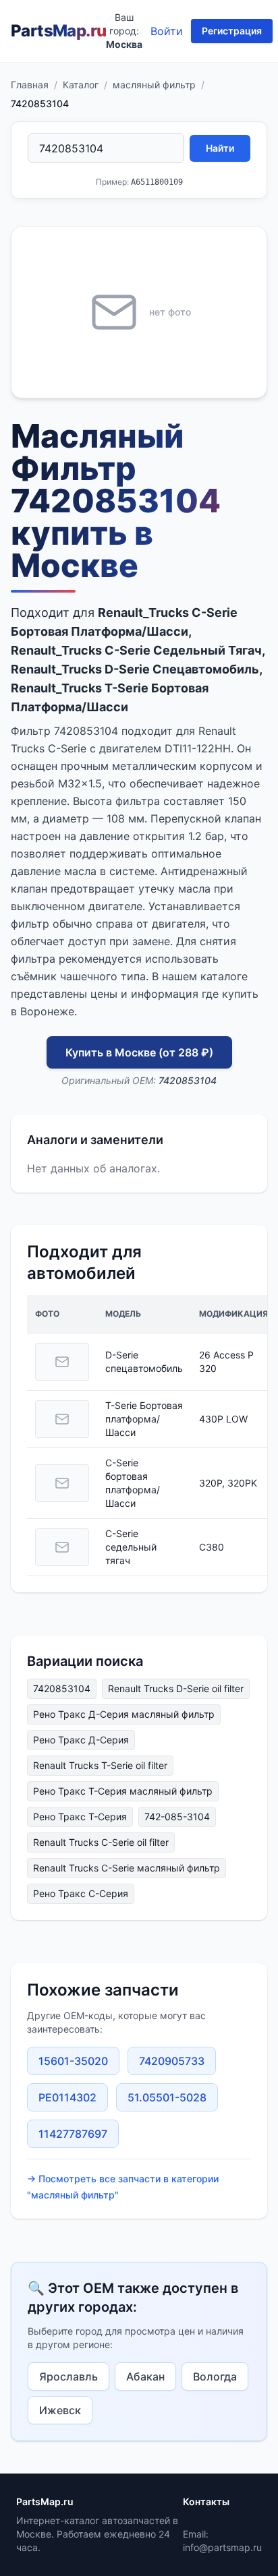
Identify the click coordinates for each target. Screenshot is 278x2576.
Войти (167, 31)
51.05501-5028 (167, 2097)
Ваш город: (124, 31)
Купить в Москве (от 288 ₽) (139, 1052)
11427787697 (73, 2134)
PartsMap (58, 31)
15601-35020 (73, 2061)
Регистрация (232, 31)
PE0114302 (67, 2097)
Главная (30, 85)
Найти (220, 148)
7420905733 (172, 2061)
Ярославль (68, 2376)
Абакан (145, 2376)
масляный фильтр (154, 85)
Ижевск (60, 2410)
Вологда (215, 2376)
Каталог (81, 85)
